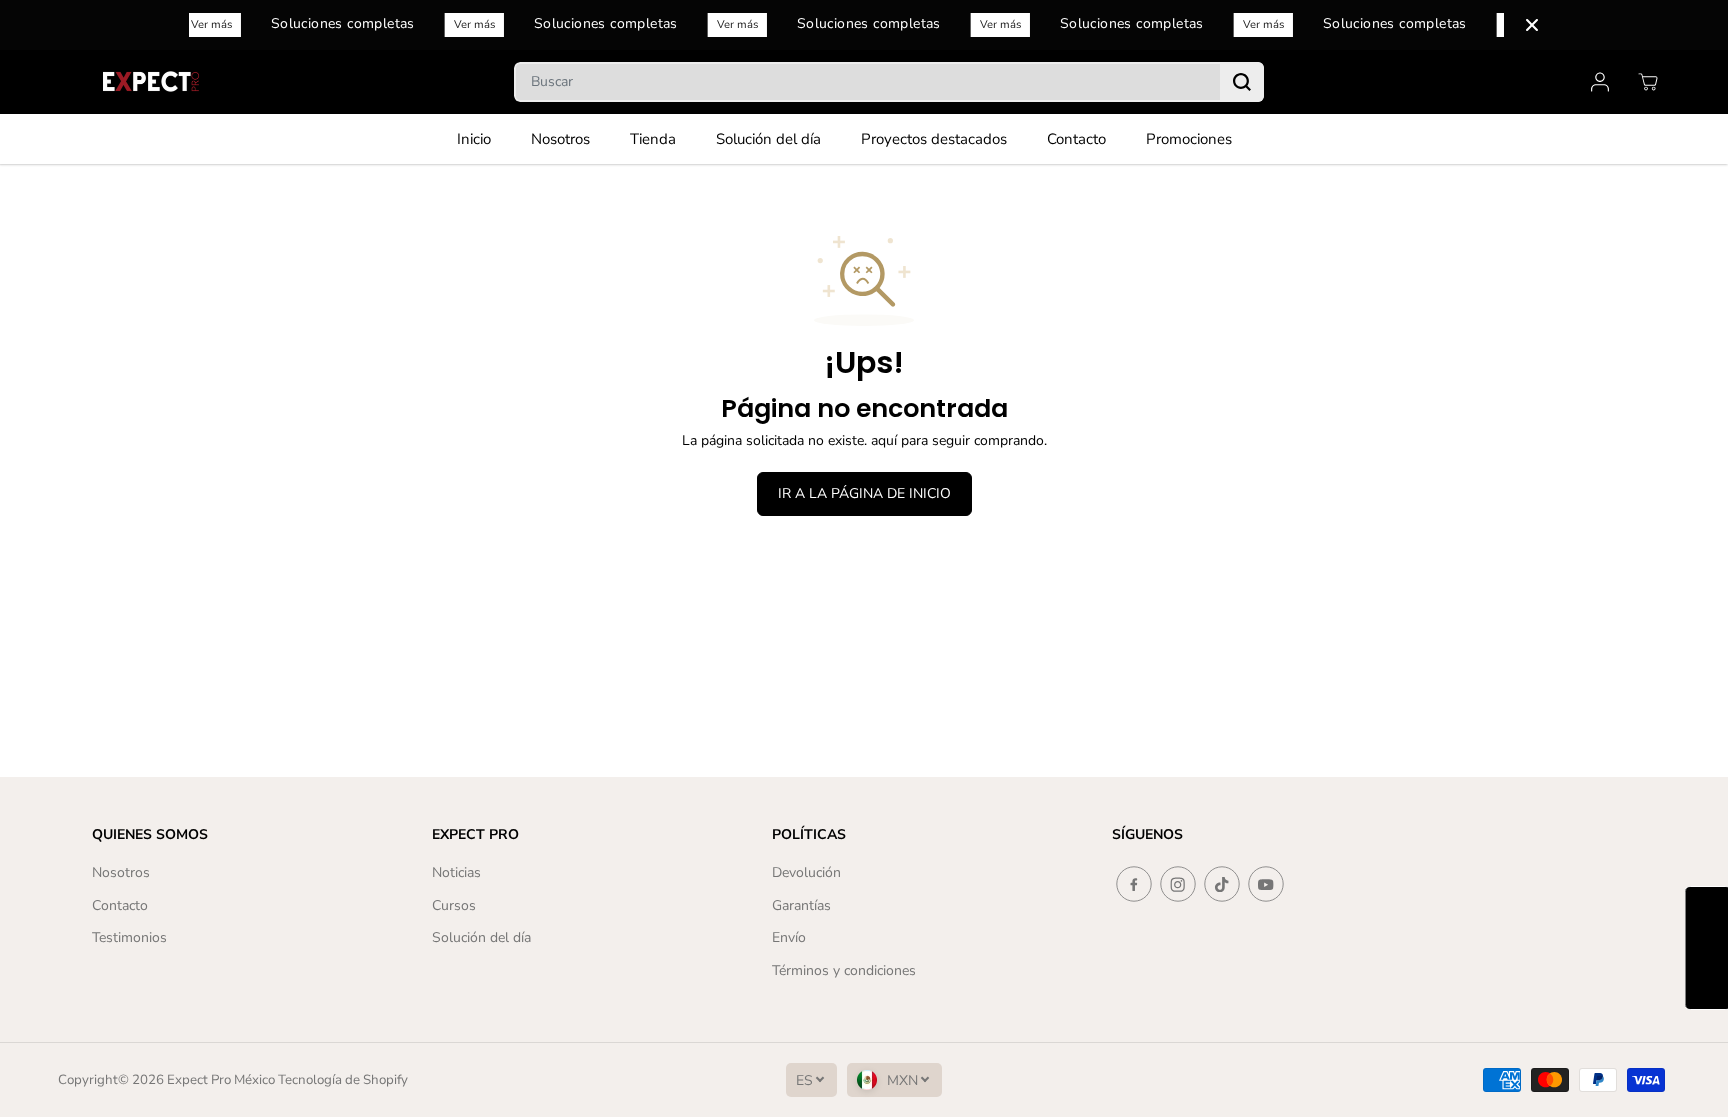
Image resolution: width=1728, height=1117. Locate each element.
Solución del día (768, 139)
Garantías (801, 905)
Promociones (1189, 139)
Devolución (806, 872)
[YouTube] (1266, 884)
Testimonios (129, 937)
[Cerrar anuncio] (1532, 25)
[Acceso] (1600, 82)
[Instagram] (1178, 884)
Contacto (1076, 139)
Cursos (454, 905)
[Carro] (1648, 82)
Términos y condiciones (844, 970)
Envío (789, 937)
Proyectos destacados (934, 139)
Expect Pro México (221, 1080)
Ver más (213, 24)
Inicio (474, 139)
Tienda (653, 139)
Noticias (456, 872)
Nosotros (560, 139)
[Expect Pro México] (153, 81)
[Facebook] (1134, 884)
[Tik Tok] (1222, 884)
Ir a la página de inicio (864, 493)
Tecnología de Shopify (343, 1080)
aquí (884, 440)
